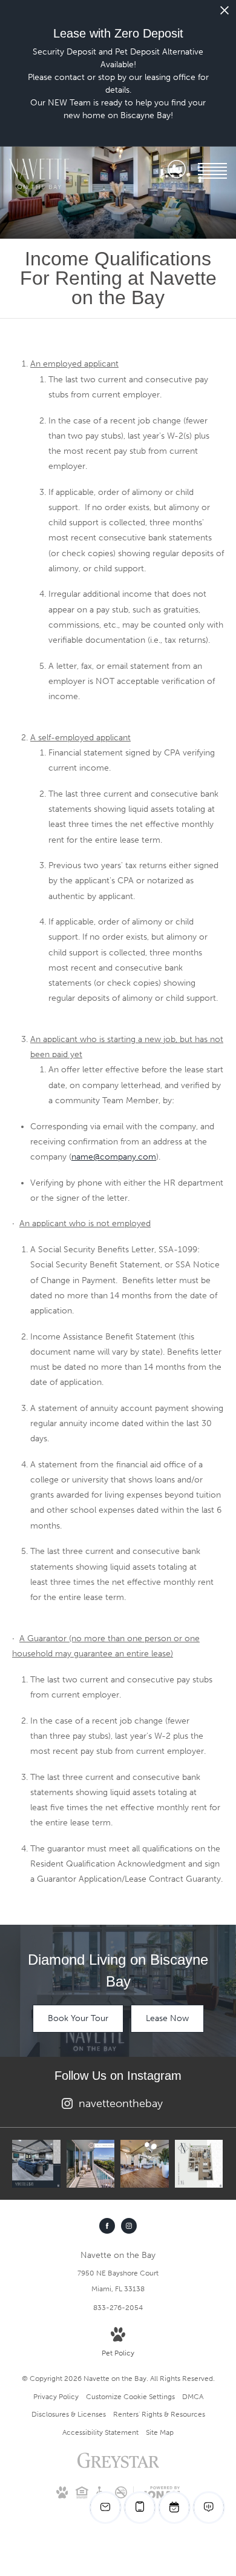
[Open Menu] (212, 171)
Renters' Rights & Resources (159, 2414)
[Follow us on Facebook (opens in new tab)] (107, 2226)
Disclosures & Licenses (69, 2414)
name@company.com (114, 1157)
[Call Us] (177, 171)
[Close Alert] (225, 14)
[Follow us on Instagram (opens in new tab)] (129, 2226)
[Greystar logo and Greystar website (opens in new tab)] (118, 2467)
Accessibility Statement (100, 2432)
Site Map (160, 2432)
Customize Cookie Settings (130, 2397)
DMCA (193, 2397)
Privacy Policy (56, 2397)
